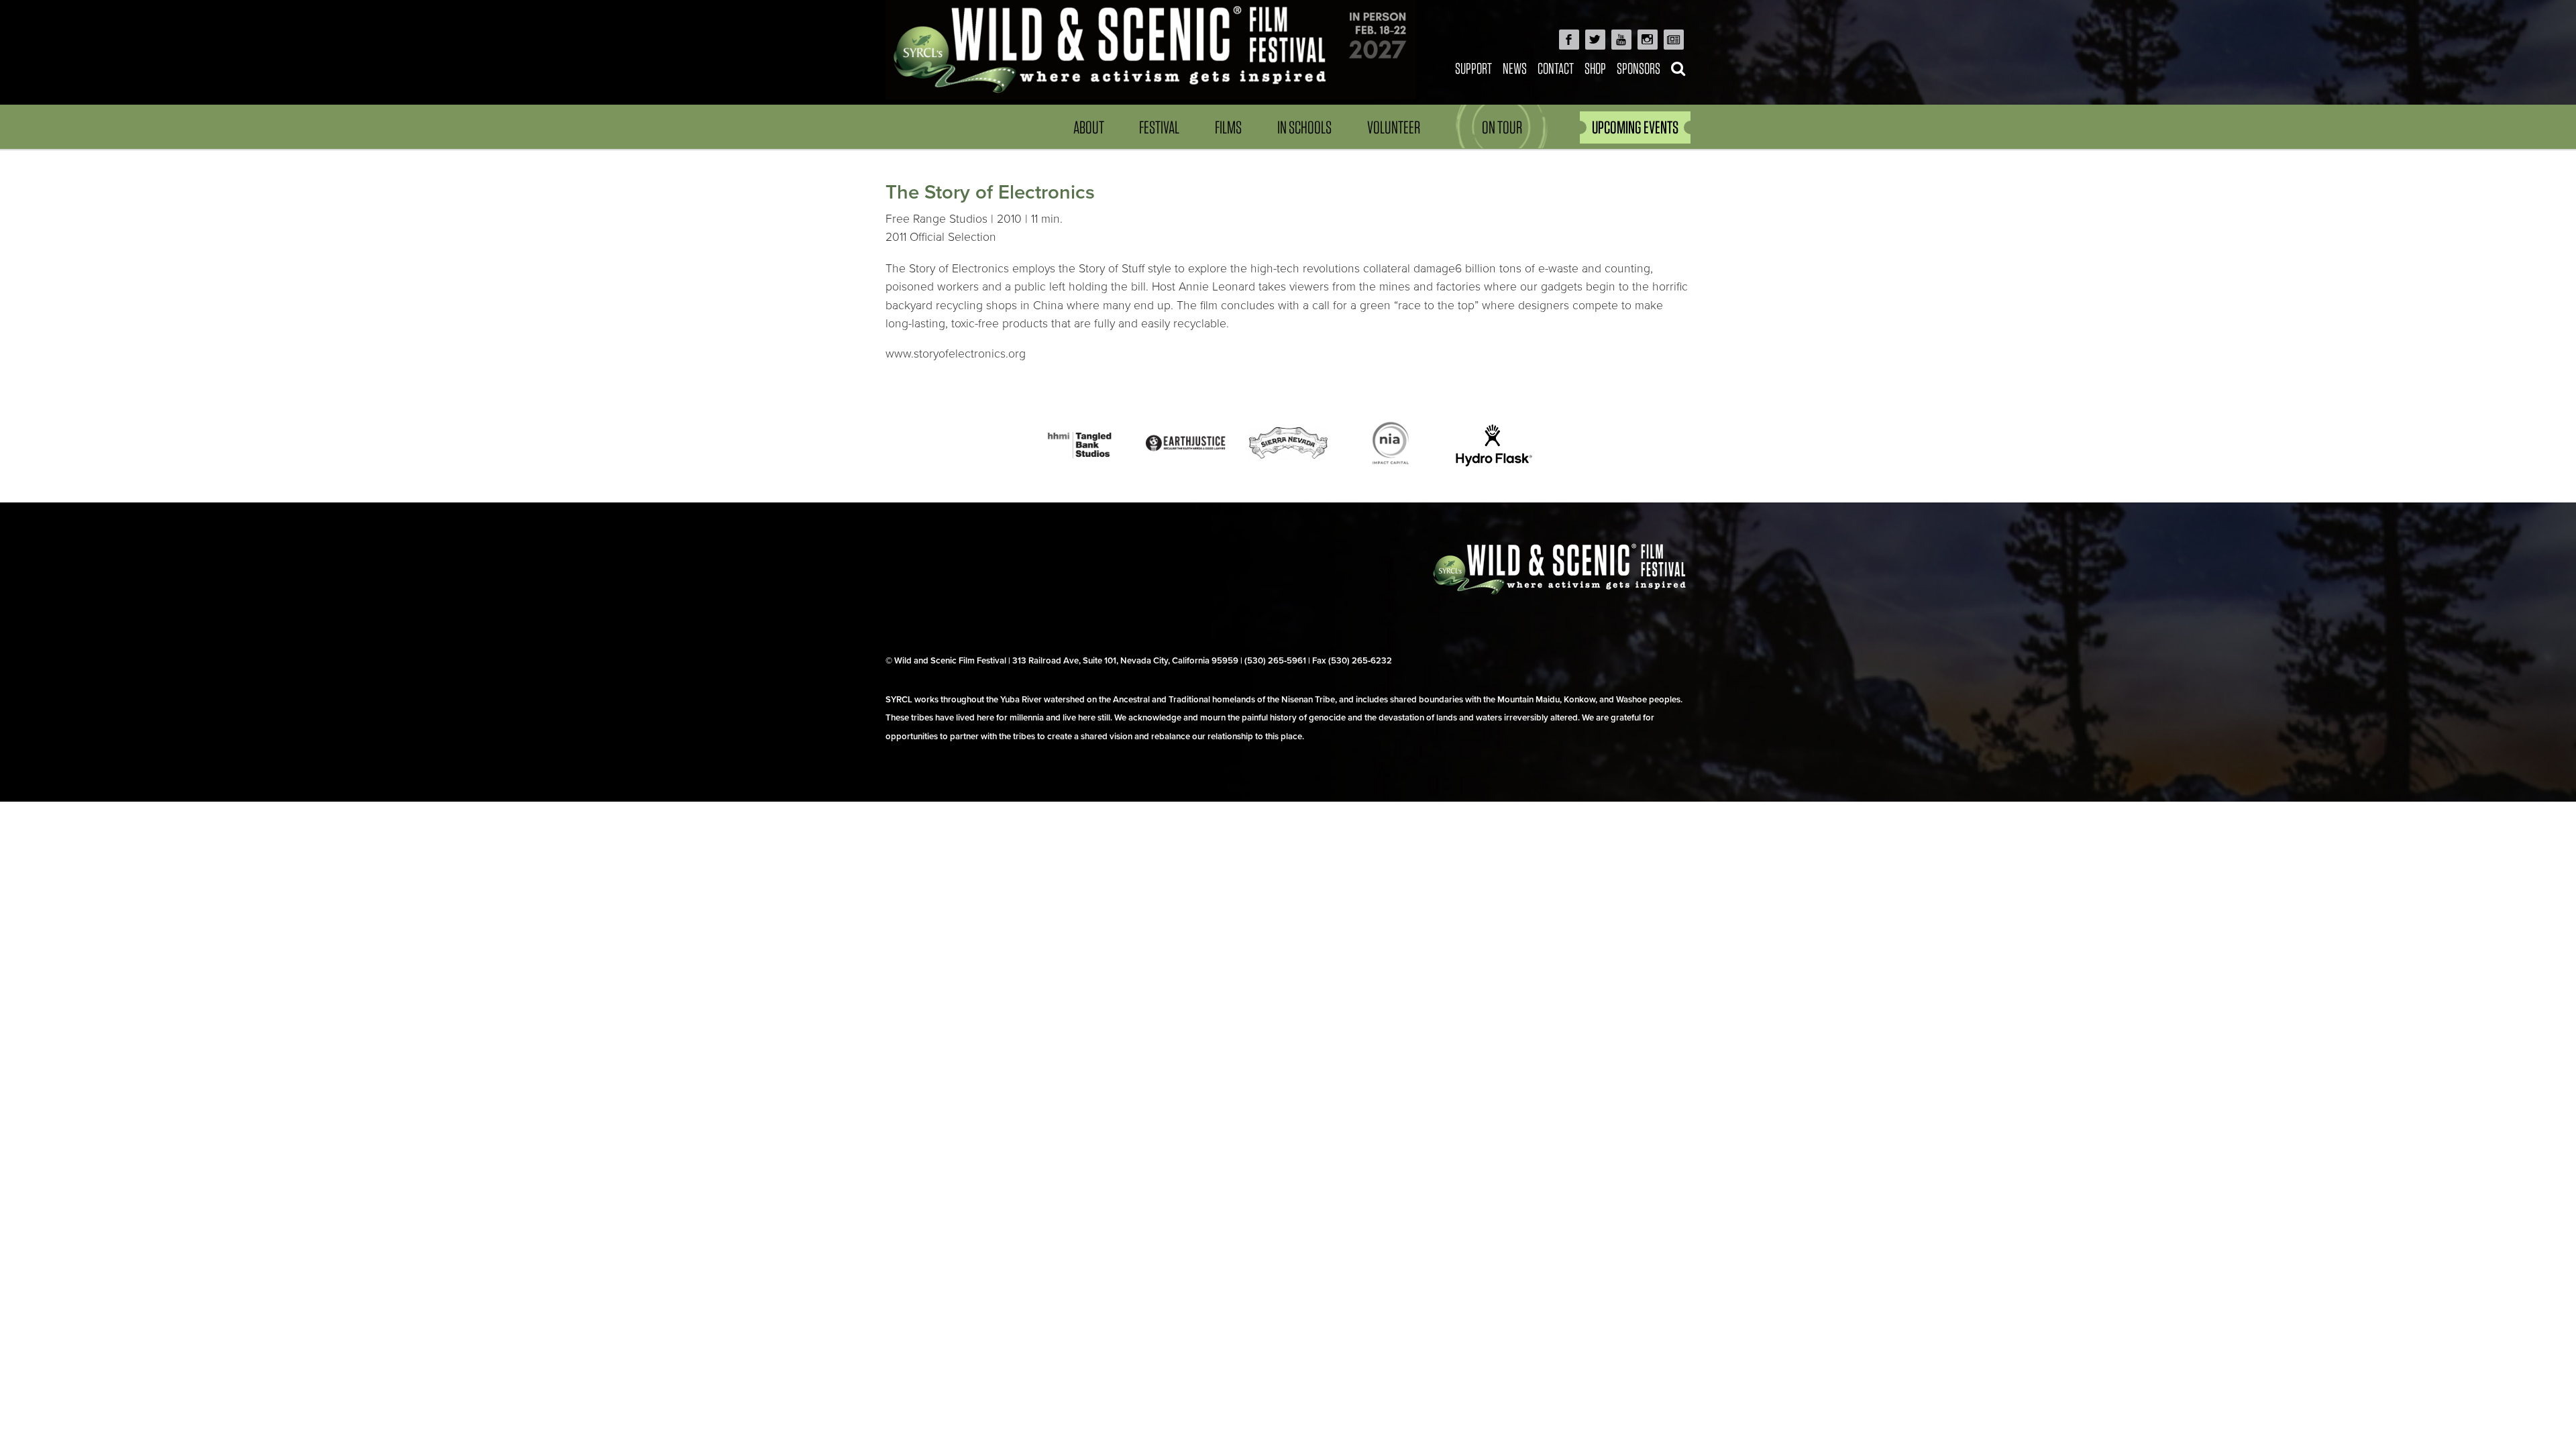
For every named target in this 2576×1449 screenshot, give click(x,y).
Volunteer (1394, 127)
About (1089, 127)
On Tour (1502, 127)
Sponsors (1639, 68)
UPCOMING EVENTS (1635, 127)
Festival (1159, 127)
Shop (1595, 68)
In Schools (1304, 127)
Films (1228, 127)
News (1515, 68)
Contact (1556, 68)
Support (1473, 68)
